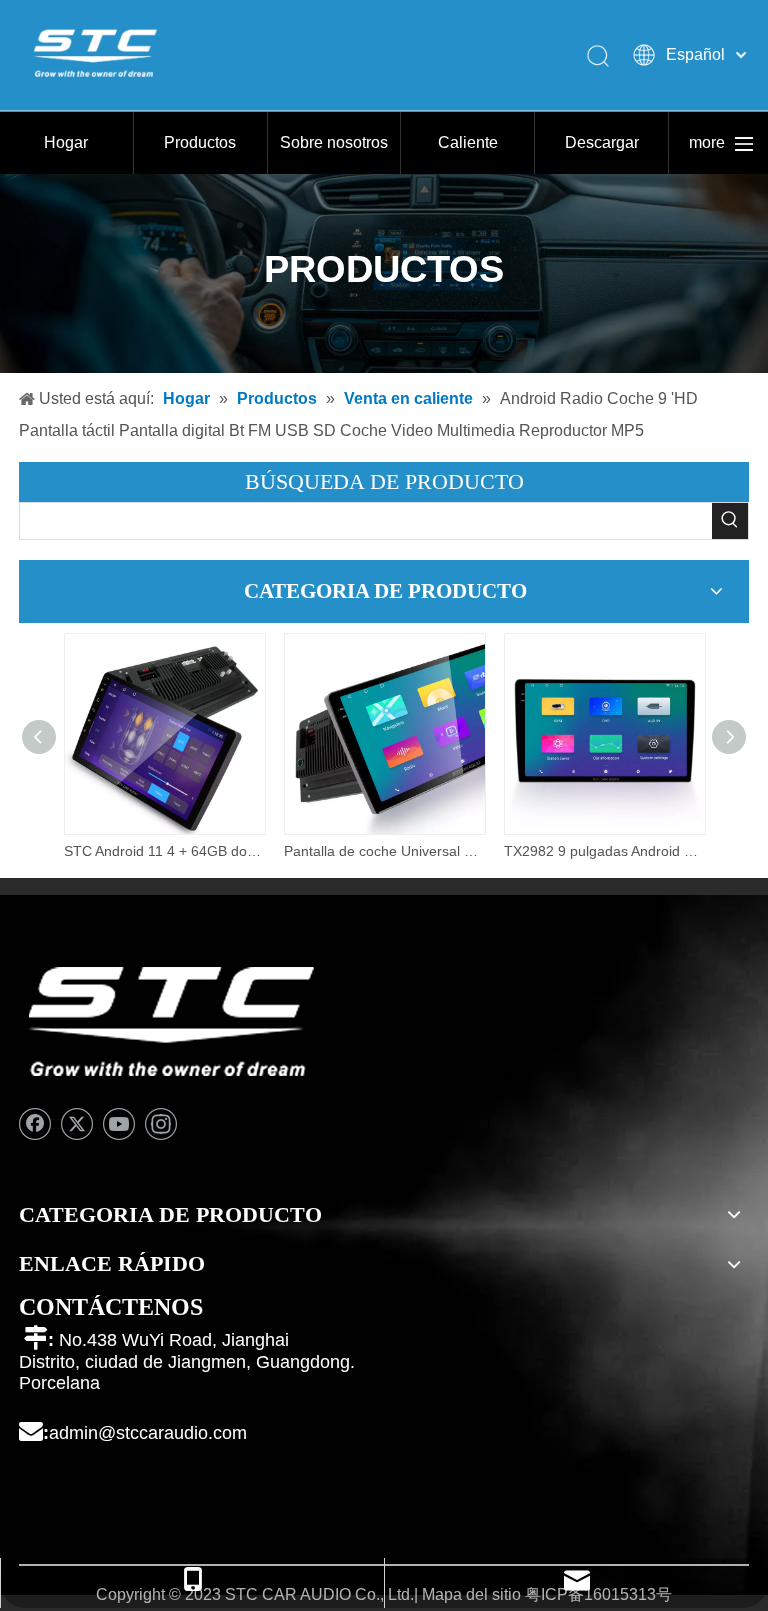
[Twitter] (77, 1124)
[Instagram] (161, 1124)
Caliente (468, 142)
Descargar (602, 142)
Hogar (66, 142)
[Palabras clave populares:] (730, 521)
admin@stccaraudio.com (148, 1433)
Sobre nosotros (334, 142)
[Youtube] (119, 1124)
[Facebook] (35, 1124)
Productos (200, 142)
